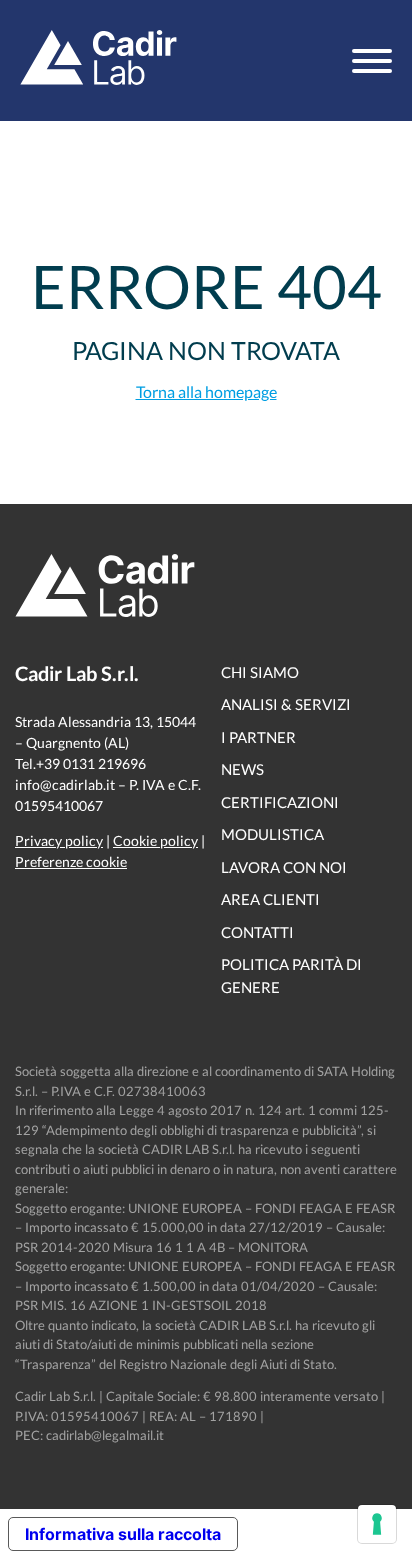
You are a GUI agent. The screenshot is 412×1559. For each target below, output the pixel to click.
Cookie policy (155, 840)
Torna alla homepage (206, 391)
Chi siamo (260, 672)
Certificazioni (280, 802)
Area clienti (270, 899)
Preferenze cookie (71, 861)
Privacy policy (59, 840)
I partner (258, 737)
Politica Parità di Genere (291, 975)
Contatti (257, 932)
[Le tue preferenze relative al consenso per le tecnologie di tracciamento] (377, 1524)
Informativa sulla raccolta (123, 1534)
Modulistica (272, 834)
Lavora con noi (284, 867)
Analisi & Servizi (286, 704)
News (242, 769)
